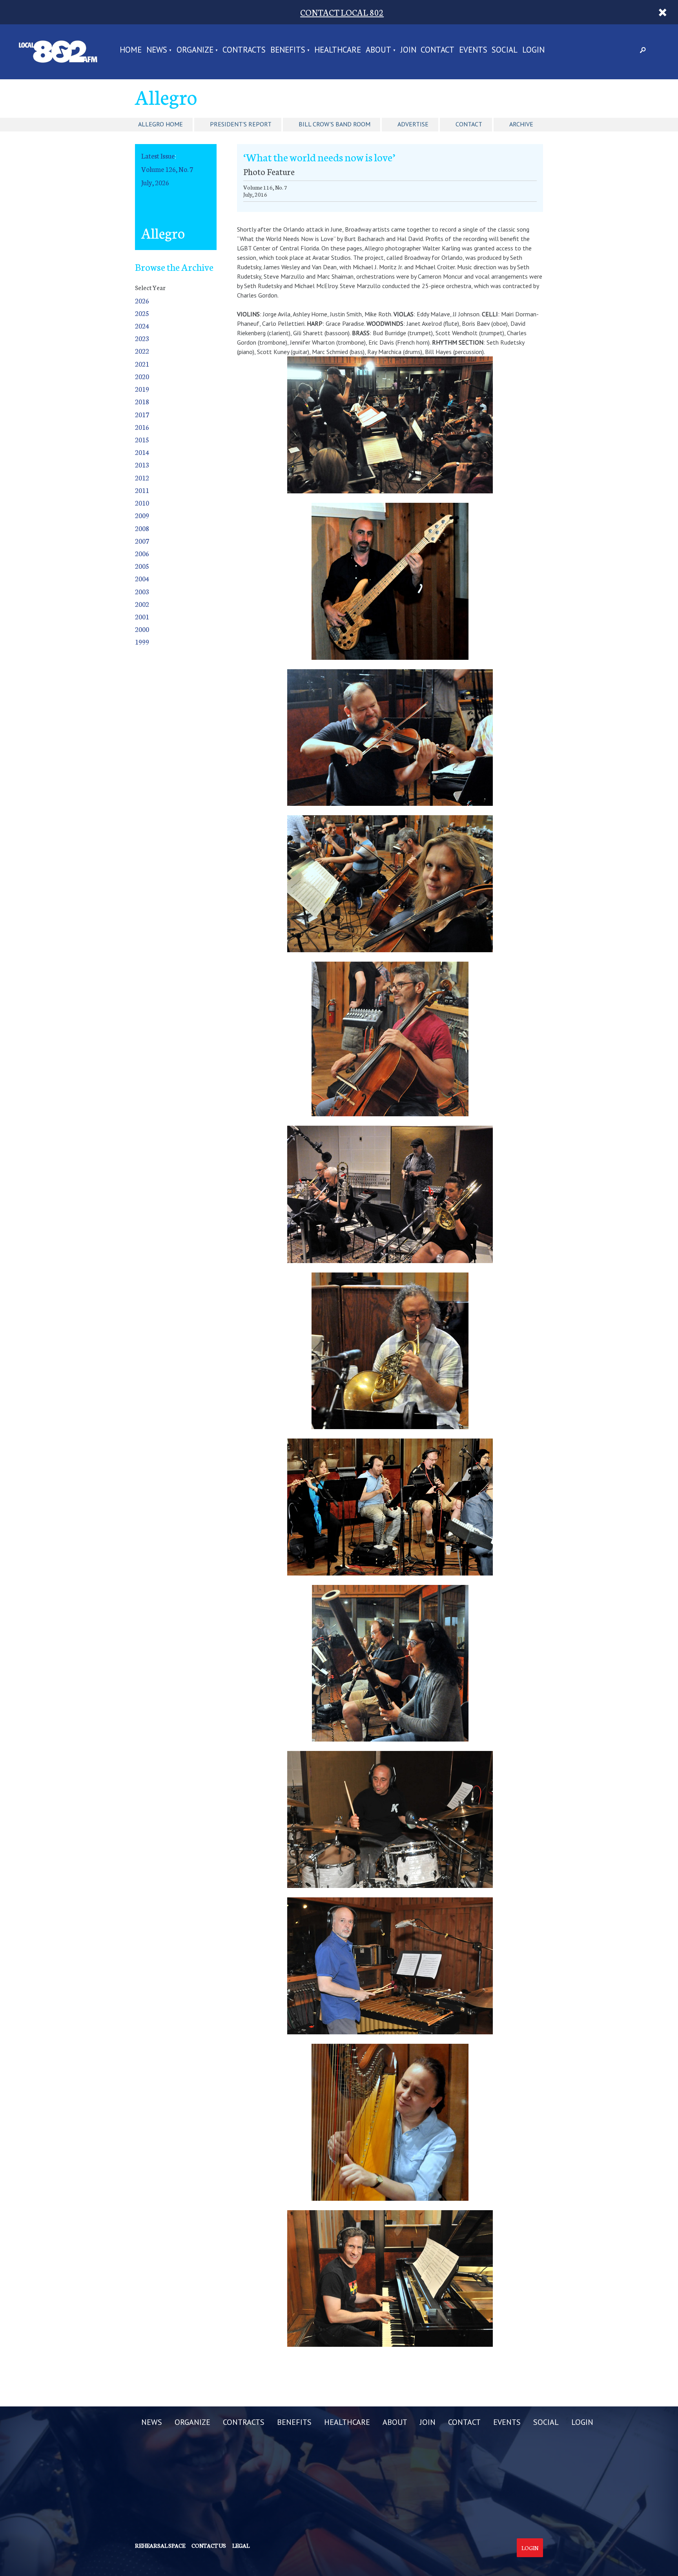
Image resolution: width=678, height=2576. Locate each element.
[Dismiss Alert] (663, 12)
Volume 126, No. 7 (167, 169)
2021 (142, 364)
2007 (142, 541)
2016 (142, 427)
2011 (142, 490)
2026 (142, 300)
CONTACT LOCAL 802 (342, 12)
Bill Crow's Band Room (334, 124)
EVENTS (473, 50)
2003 (142, 591)
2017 (142, 414)
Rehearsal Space (160, 2545)
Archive (521, 124)
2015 (142, 439)
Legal (241, 2545)
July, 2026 (155, 182)
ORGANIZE (195, 50)
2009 (142, 515)
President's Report (241, 124)
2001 (142, 616)
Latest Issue (158, 156)
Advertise (413, 124)
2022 (142, 351)
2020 (142, 376)
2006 (142, 553)
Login (530, 2548)
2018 (142, 401)
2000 (142, 629)
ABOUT (378, 50)
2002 (142, 604)
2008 (142, 528)
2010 (142, 503)
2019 (142, 389)
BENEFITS (288, 50)
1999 (142, 642)
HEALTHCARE (338, 50)
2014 (142, 452)
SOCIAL (505, 50)
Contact (469, 124)
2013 (142, 465)
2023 (142, 338)
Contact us (209, 2545)
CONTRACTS (244, 50)
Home (131, 50)
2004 (142, 578)
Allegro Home (160, 124)
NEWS (157, 50)
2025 (142, 313)
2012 (142, 477)
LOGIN (533, 50)
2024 (142, 326)
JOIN (408, 50)
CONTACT (437, 50)
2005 (142, 566)
